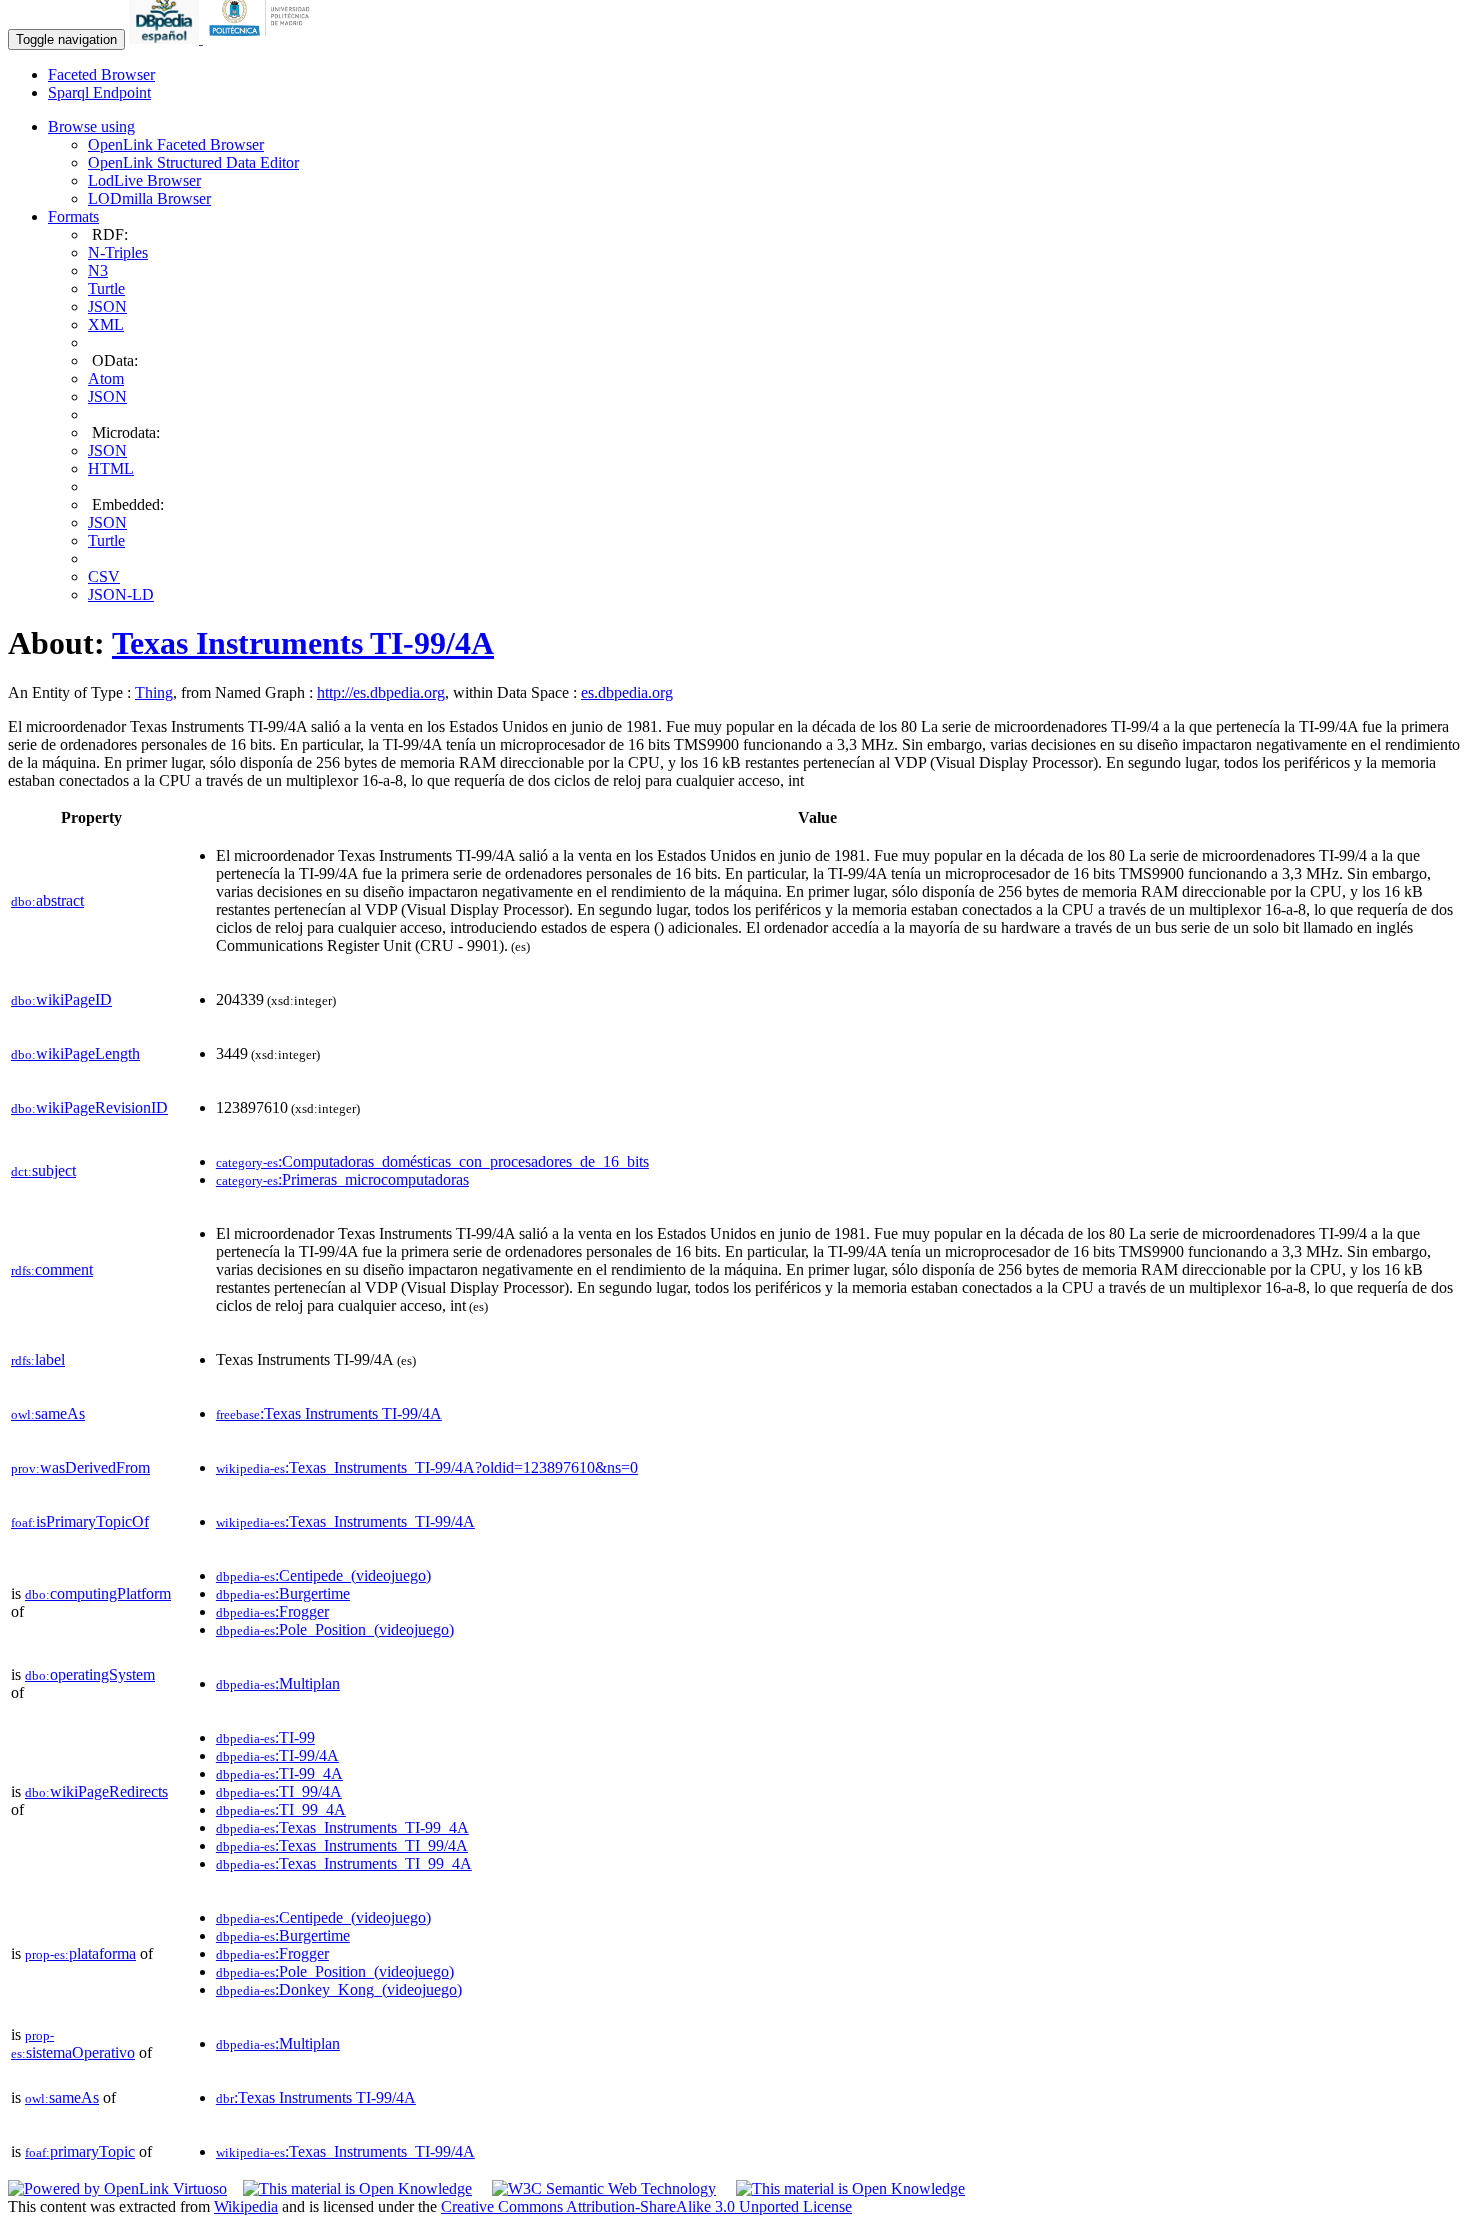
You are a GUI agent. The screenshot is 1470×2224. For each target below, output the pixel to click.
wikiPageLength (75, 1053)
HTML (111, 468)
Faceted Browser (101, 74)
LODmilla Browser (149, 198)
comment (52, 1269)
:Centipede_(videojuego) (323, 1575)
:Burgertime (283, 1593)
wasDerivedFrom (80, 1467)
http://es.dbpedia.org (381, 692)
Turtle (106, 288)
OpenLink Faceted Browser (176, 144)
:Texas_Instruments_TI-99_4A (342, 1827)
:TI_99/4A (279, 1791)
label (38, 1359)
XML (106, 324)
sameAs (48, 1413)
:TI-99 (265, 1737)
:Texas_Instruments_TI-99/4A (345, 1521)
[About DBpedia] (166, 38)
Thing (154, 692)
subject (43, 1170)
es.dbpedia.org (627, 692)
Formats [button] (73, 216)
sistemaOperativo (73, 2044)
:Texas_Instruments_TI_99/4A (342, 1845)
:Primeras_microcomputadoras (342, 1179)
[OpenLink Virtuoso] (117, 2188)
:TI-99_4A (279, 1773)
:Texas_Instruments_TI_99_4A (344, 1863)
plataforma (80, 1953)
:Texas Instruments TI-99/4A (329, 1413)
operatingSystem (90, 1674)
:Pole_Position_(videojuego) (335, 1629)
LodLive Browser (144, 180)
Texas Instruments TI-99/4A (303, 643)
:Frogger (272, 1611)
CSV (104, 576)
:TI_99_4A (281, 1809)
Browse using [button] (91, 126)
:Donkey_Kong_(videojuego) (339, 1989)
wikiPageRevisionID (89, 1107)
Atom (106, 378)
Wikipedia (246, 2206)
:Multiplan (278, 1683)
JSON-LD (121, 594)
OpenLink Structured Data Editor (193, 162)
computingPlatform (98, 1593)
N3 (98, 270)
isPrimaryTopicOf (80, 1521)
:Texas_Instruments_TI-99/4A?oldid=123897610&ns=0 (427, 1467)
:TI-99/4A (277, 1755)
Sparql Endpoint (99, 92)
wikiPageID (61, 999)
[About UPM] (263, 38)
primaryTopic (80, 2151)
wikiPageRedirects (96, 1791)
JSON (107, 306)
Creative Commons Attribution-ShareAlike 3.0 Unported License (646, 2206)
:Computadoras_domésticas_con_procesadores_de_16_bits (432, 1161)
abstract (47, 900)
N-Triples (118, 252)
